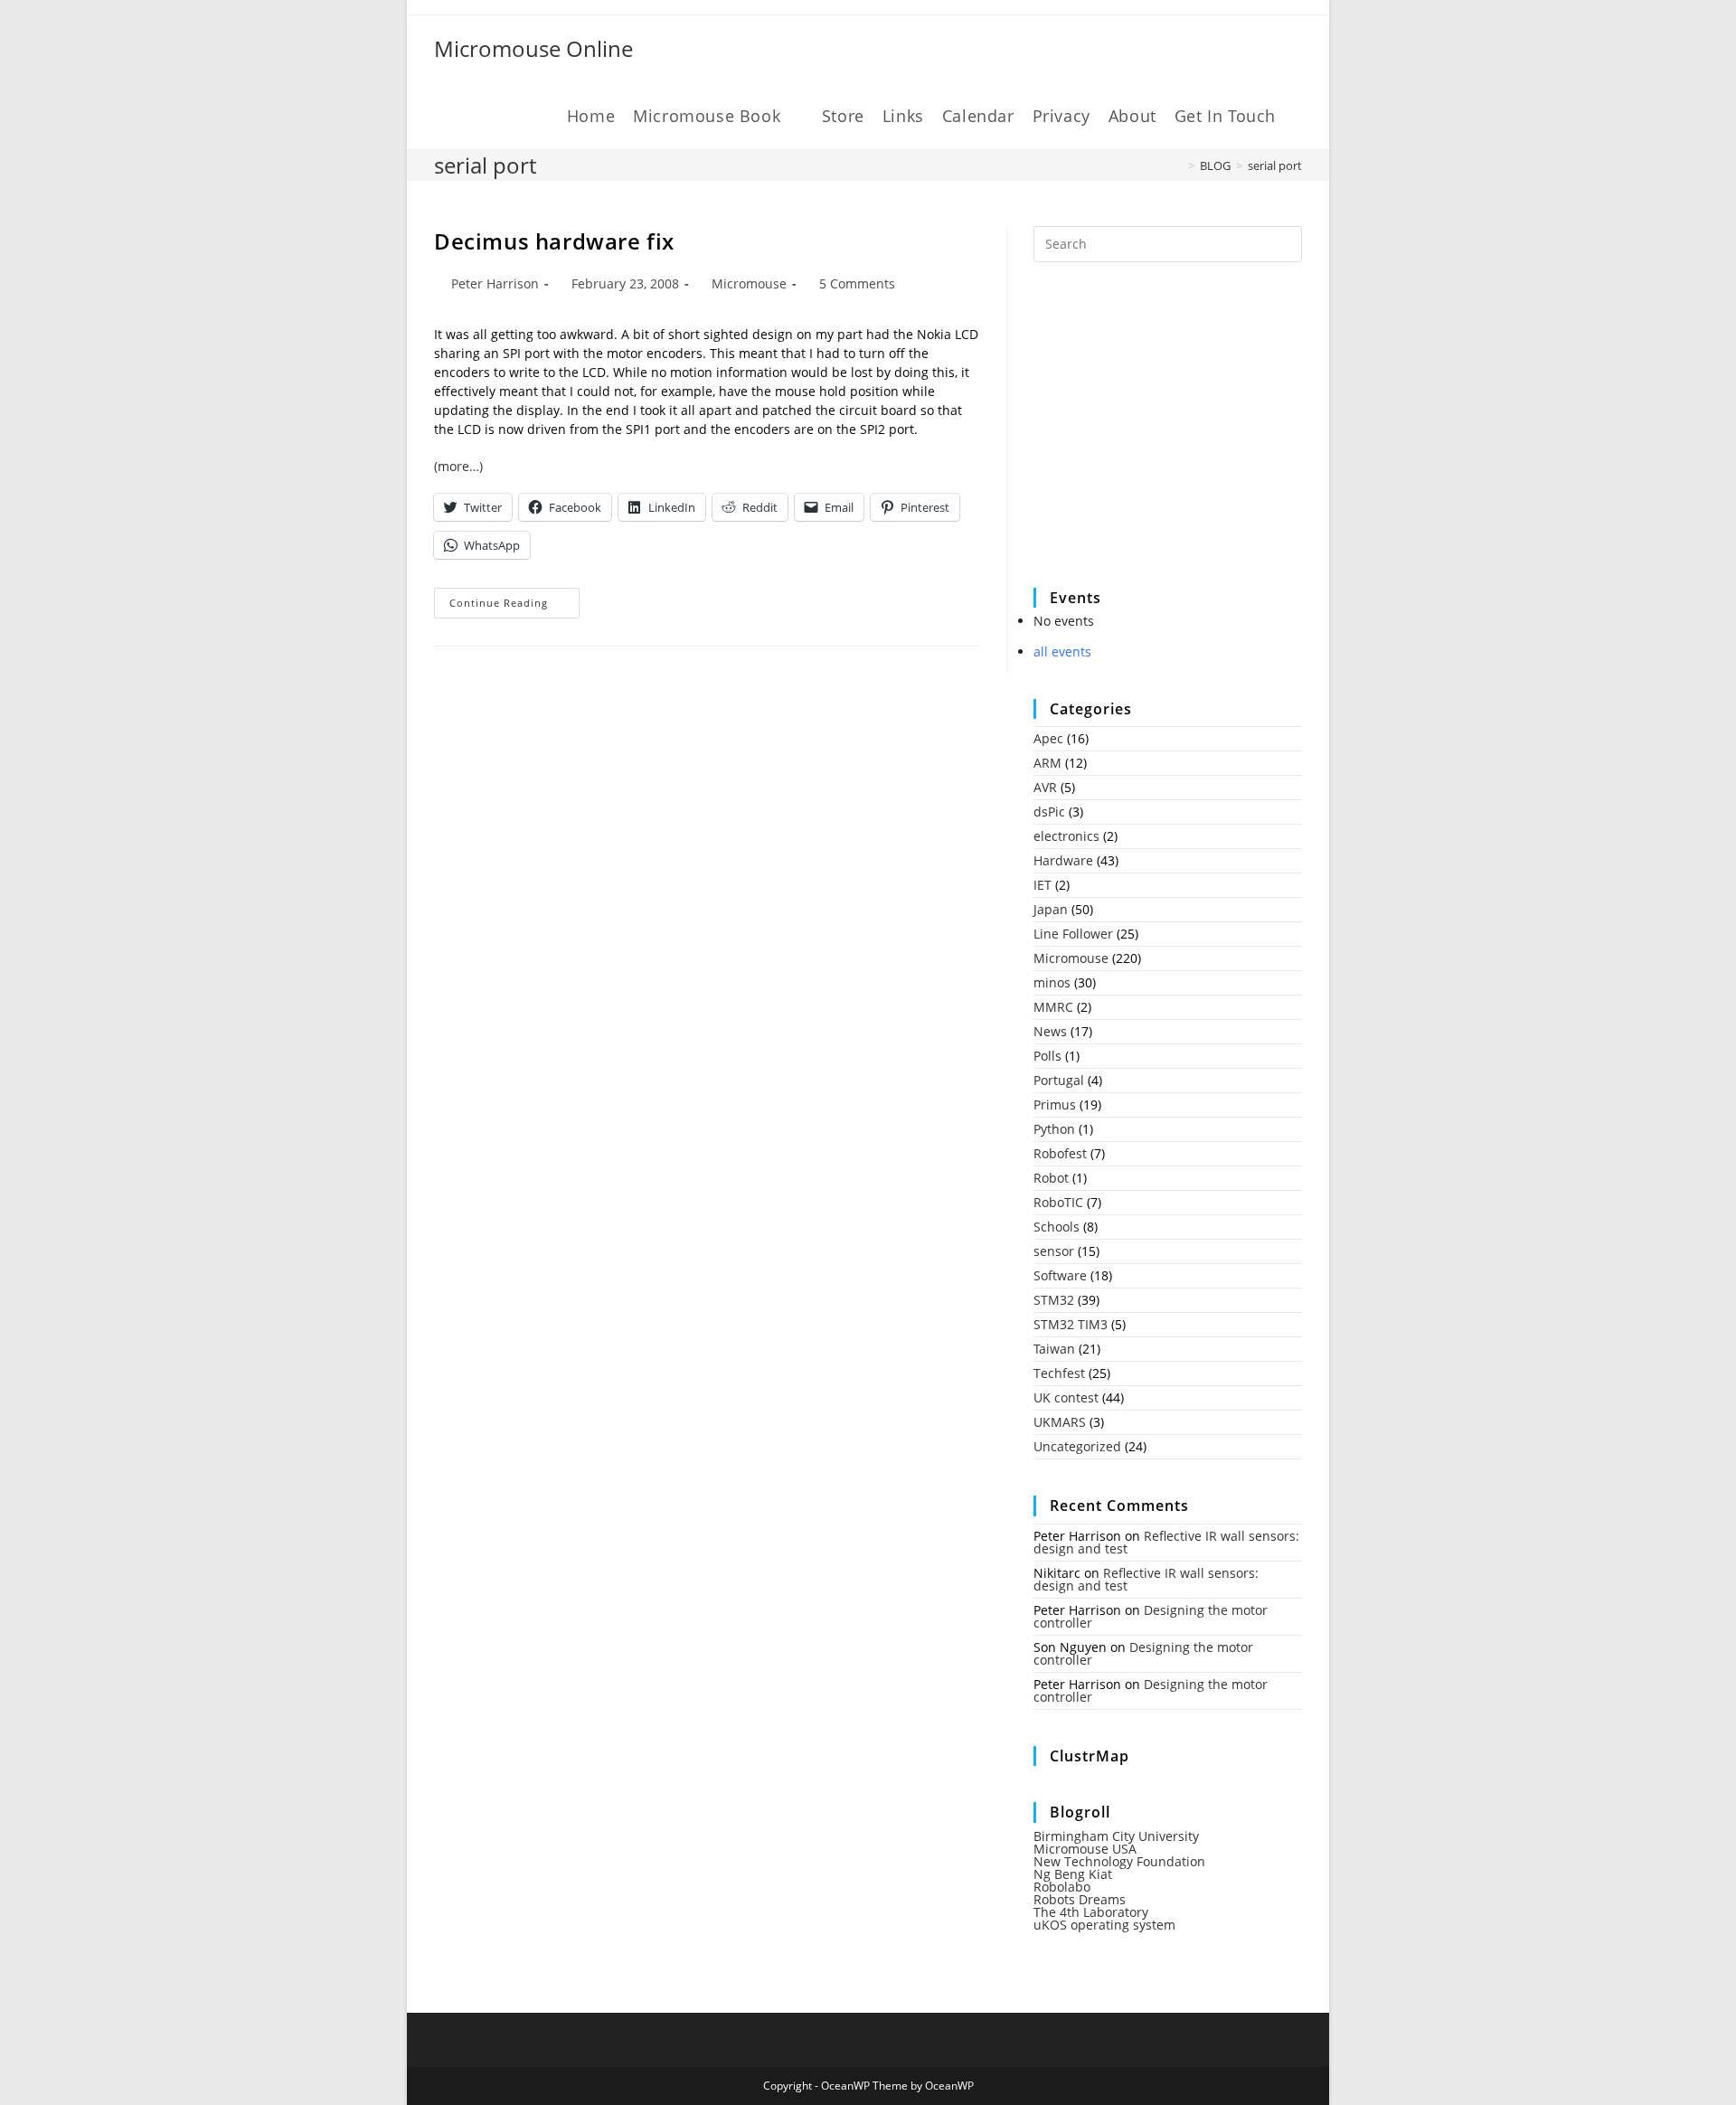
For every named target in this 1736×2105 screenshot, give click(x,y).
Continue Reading (514, 606)
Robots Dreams (1080, 1899)
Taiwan (1054, 1349)
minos (1052, 982)
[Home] (1178, 165)
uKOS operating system (1104, 1925)
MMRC (1053, 1007)
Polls (1047, 1056)
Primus (1055, 1104)
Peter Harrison (495, 283)
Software (1060, 1275)
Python (1054, 1129)
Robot (1051, 1178)
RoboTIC (1058, 1202)
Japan (1051, 909)
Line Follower (1073, 934)
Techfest (1059, 1373)
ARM (1047, 763)
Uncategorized (1077, 1446)
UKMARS (1060, 1422)
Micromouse (749, 283)
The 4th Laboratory (1091, 1912)
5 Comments (857, 283)
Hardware (1063, 860)
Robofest (1060, 1153)
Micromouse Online (533, 48)
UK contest (1066, 1397)
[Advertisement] (1169, 437)
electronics (1066, 836)
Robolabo (1062, 1887)
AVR (1045, 787)
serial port (1275, 165)
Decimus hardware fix (554, 241)
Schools (1057, 1227)
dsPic (1049, 812)
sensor (1054, 1251)
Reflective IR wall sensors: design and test (1166, 1542)
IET (1043, 885)
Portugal (1059, 1080)
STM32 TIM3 (1071, 1324)
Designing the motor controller (1151, 1616)
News (1050, 1031)
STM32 (1054, 1300)
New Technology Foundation (1119, 1861)
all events (1062, 651)
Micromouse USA (1085, 1849)
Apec (1048, 738)
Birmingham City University (1116, 1836)
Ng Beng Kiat (1073, 1874)
